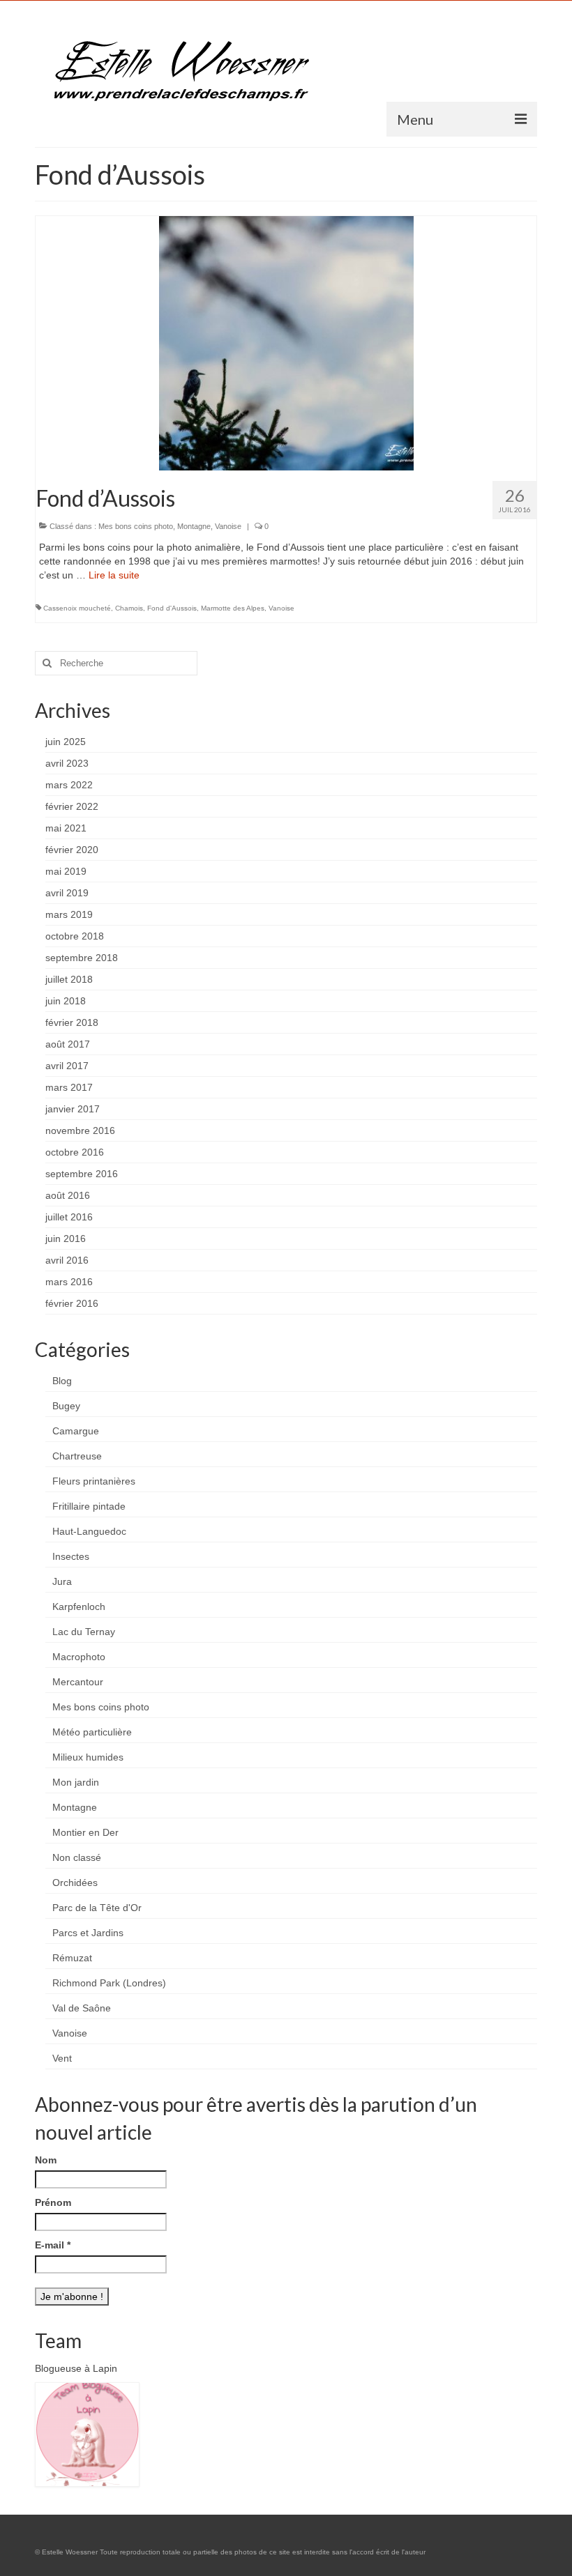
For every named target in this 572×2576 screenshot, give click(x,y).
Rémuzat (72, 1958)
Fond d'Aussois (172, 608)
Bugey (66, 1406)
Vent (62, 2058)
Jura (62, 1581)
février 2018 (72, 1022)
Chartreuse (77, 1456)
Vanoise (228, 526)
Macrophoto (79, 1657)
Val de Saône (82, 2008)
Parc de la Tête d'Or (97, 1908)
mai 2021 (66, 828)
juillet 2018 (69, 979)
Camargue (76, 1431)
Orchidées (75, 1883)
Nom (46, 2160)
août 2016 (68, 1195)
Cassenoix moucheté (77, 608)
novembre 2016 (80, 1130)
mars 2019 (69, 914)
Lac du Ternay (84, 1632)
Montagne (194, 526)
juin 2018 (66, 1001)
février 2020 (72, 850)
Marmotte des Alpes (233, 608)
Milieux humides (88, 1757)
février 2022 (72, 806)
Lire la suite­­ (114, 575)
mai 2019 (66, 871)
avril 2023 (67, 763)
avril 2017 (67, 1066)
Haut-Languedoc (89, 1531)
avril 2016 (67, 1260)
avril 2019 (67, 893)
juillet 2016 (69, 1217)
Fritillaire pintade (89, 1506)
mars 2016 (69, 1282)
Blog (62, 1381)
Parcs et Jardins (88, 1933)
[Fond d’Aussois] (286, 342)
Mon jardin (76, 1782)
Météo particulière (92, 1732)
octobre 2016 (75, 1152)
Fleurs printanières (94, 1481)
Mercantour (78, 1682)
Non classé (77, 1857)
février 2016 (72, 1303)
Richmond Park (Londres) (109, 1983)
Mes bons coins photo (136, 526)
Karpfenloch (79, 1607)
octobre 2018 (75, 936)
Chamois (129, 608)
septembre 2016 (82, 1174)
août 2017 (68, 1044)
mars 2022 (69, 785)
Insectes (71, 1556)
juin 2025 (66, 742)
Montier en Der (85, 1832)
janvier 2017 (73, 1109)
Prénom (53, 2202)
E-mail (53, 2245)
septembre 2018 (82, 958)
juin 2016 (66, 1239)
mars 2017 (69, 1087)
